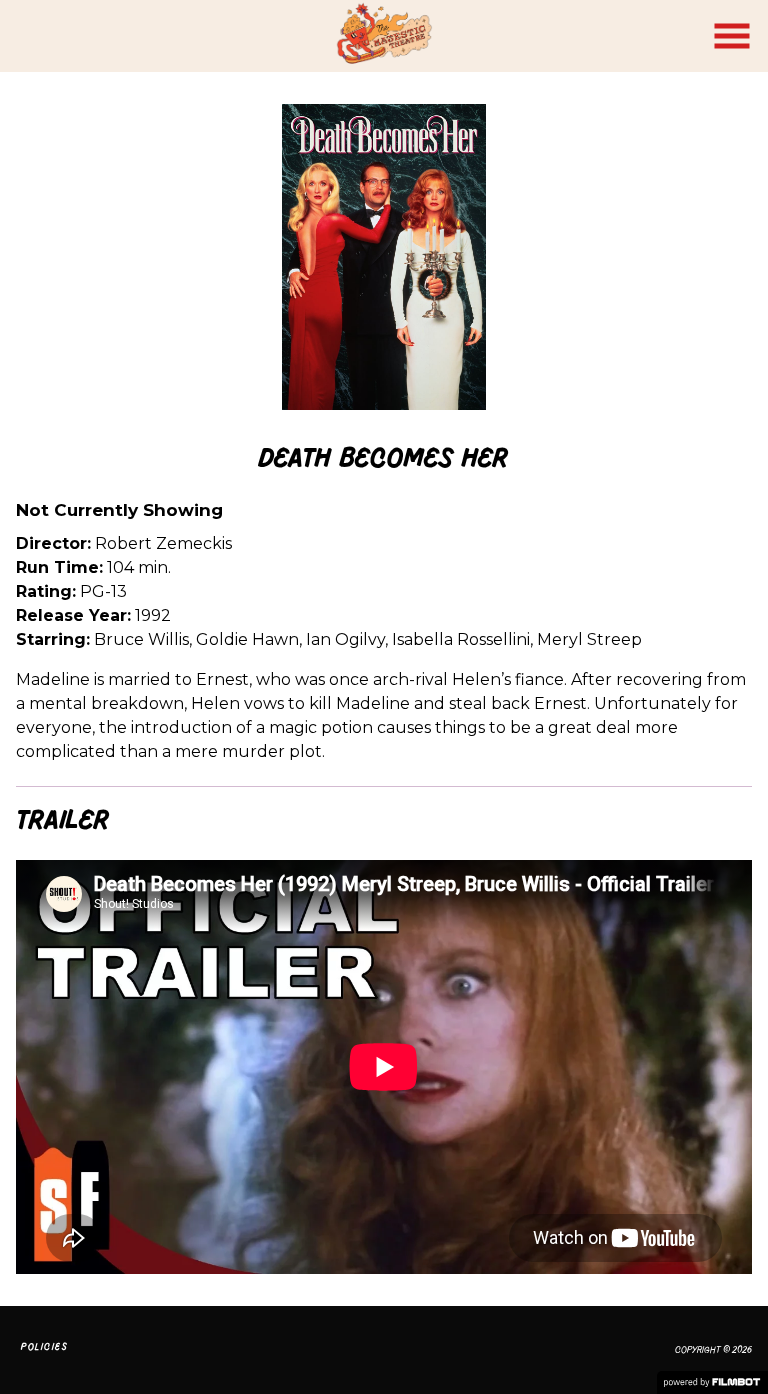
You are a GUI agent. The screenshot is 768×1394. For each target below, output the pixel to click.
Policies (44, 1346)
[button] (732, 36)
